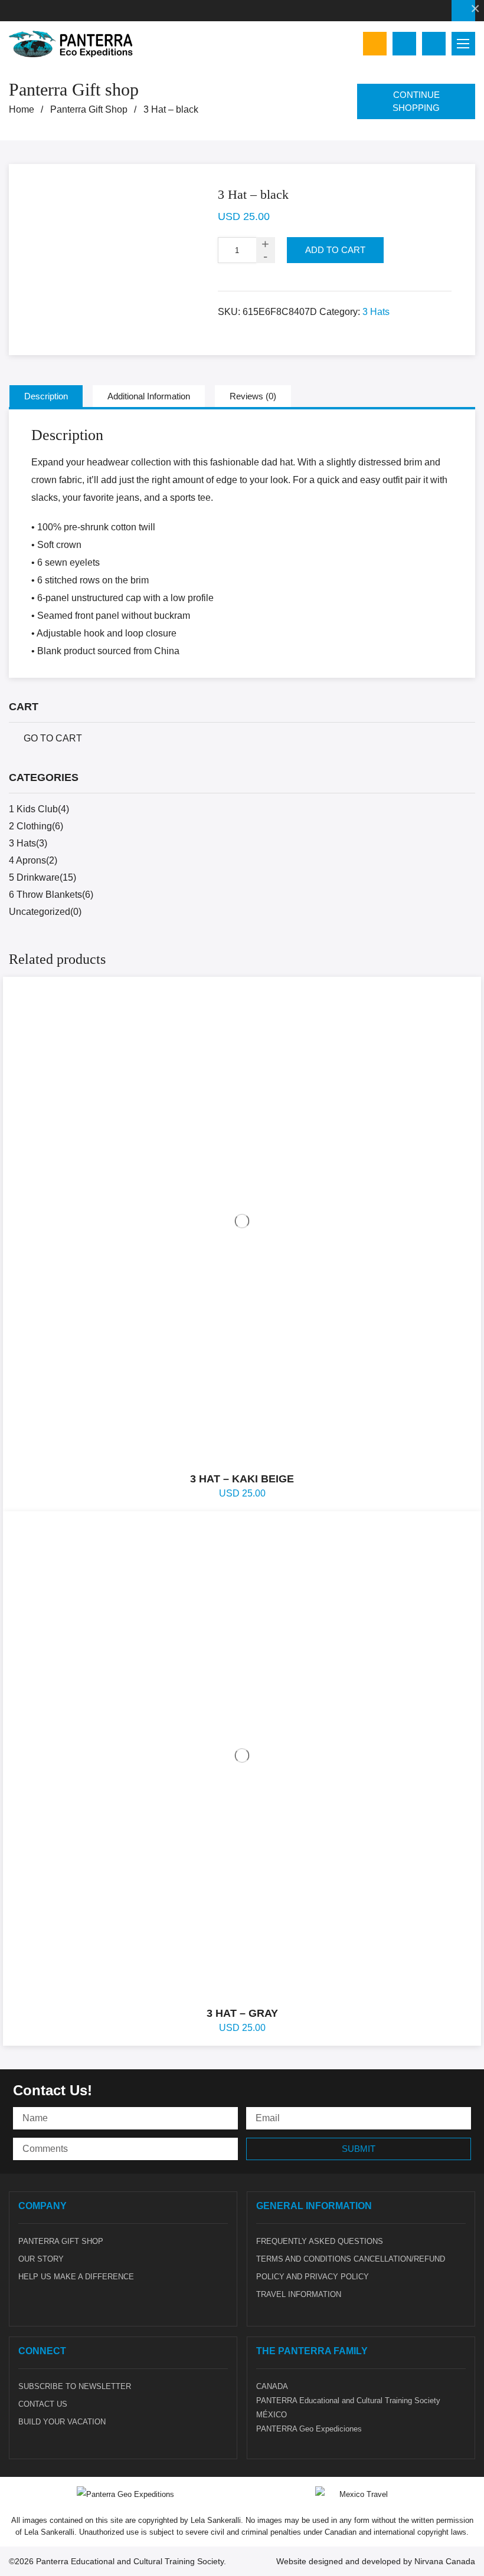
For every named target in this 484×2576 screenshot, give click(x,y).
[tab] (46, 396)
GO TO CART (53, 738)
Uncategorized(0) (45, 912)
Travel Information (299, 2294)
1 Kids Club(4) (39, 809)
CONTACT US (43, 2404)
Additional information (149, 396)
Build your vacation (404, 44)
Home (22, 110)
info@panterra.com (31, 11)
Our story (41, 2259)
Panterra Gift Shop (89, 110)
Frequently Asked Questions (320, 2241)
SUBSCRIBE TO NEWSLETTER (75, 2386)
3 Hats (376, 312)
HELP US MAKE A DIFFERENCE (76, 2277)
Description (46, 396)
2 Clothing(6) (36, 826)
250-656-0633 (12, 11)
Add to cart (335, 250)
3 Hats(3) (28, 843)
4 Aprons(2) (33, 860)
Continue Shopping (416, 101)
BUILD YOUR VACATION (62, 2422)
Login (434, 44)
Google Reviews (375, 44)
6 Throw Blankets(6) (51, 895)
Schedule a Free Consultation (463, 11)
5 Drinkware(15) (42, 877)
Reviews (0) (253, 396)
